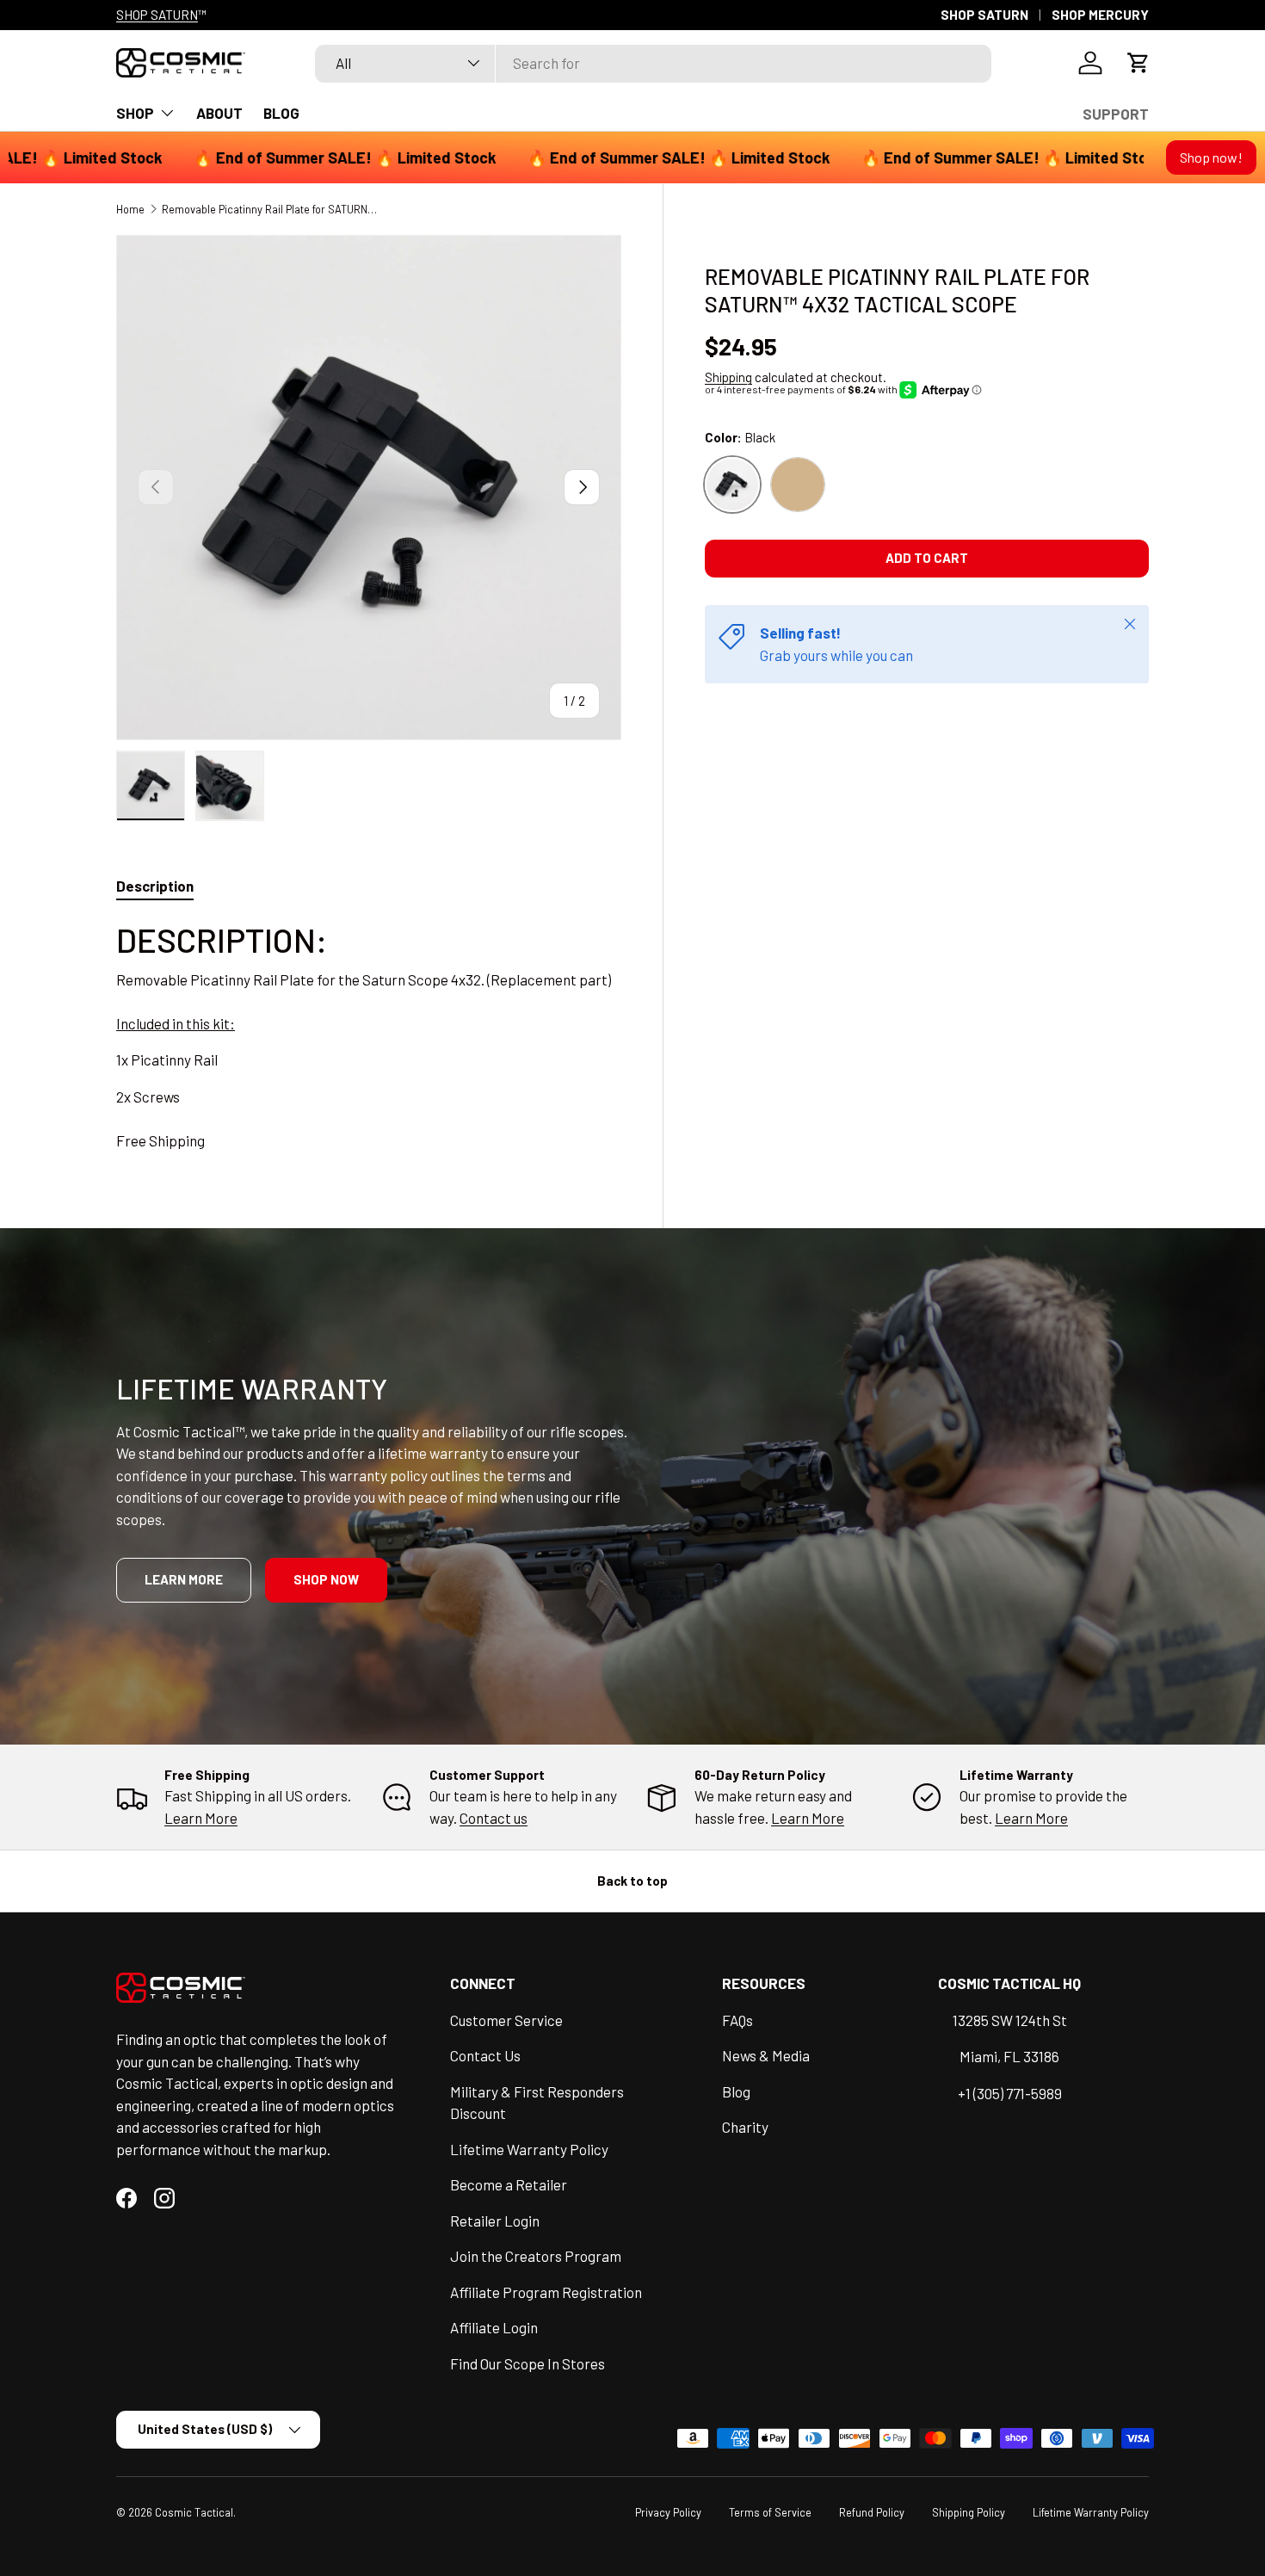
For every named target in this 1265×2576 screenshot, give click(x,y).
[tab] (155, 886)
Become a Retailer (509, 2184)
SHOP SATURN (157, 15)
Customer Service (506, 2020)
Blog (736, 2091)
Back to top (632, 1881)
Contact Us (485, 2055)
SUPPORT (1116, 114)
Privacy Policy (668, 2512)
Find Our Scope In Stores (528, 2363)
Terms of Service (770, 2512)
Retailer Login (495, 2221)
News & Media (766, 2055)
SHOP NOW (326, 1579)
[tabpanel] (369, 1035)
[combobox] (653, 63)
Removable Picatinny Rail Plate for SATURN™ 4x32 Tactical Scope (272, 209)
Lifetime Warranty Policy (529, 2149)
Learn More (201, 1818)
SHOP (135, 113)
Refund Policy (872, 2512)
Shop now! (1211, 157)
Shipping (728, 377)
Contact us (494, 1818)
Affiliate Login (494, 2327)
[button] (1138, 63)
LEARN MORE (184, 1579)
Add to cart (927, 558)
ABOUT (219, 113)
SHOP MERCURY (1100, 15)
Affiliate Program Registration (546, 2292)
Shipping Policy (969, 2512)
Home (130, 209)
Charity (745, 2127)
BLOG (281, 113)
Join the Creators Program (536, 2256)
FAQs (737, 2020)
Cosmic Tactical (194, 2512)
